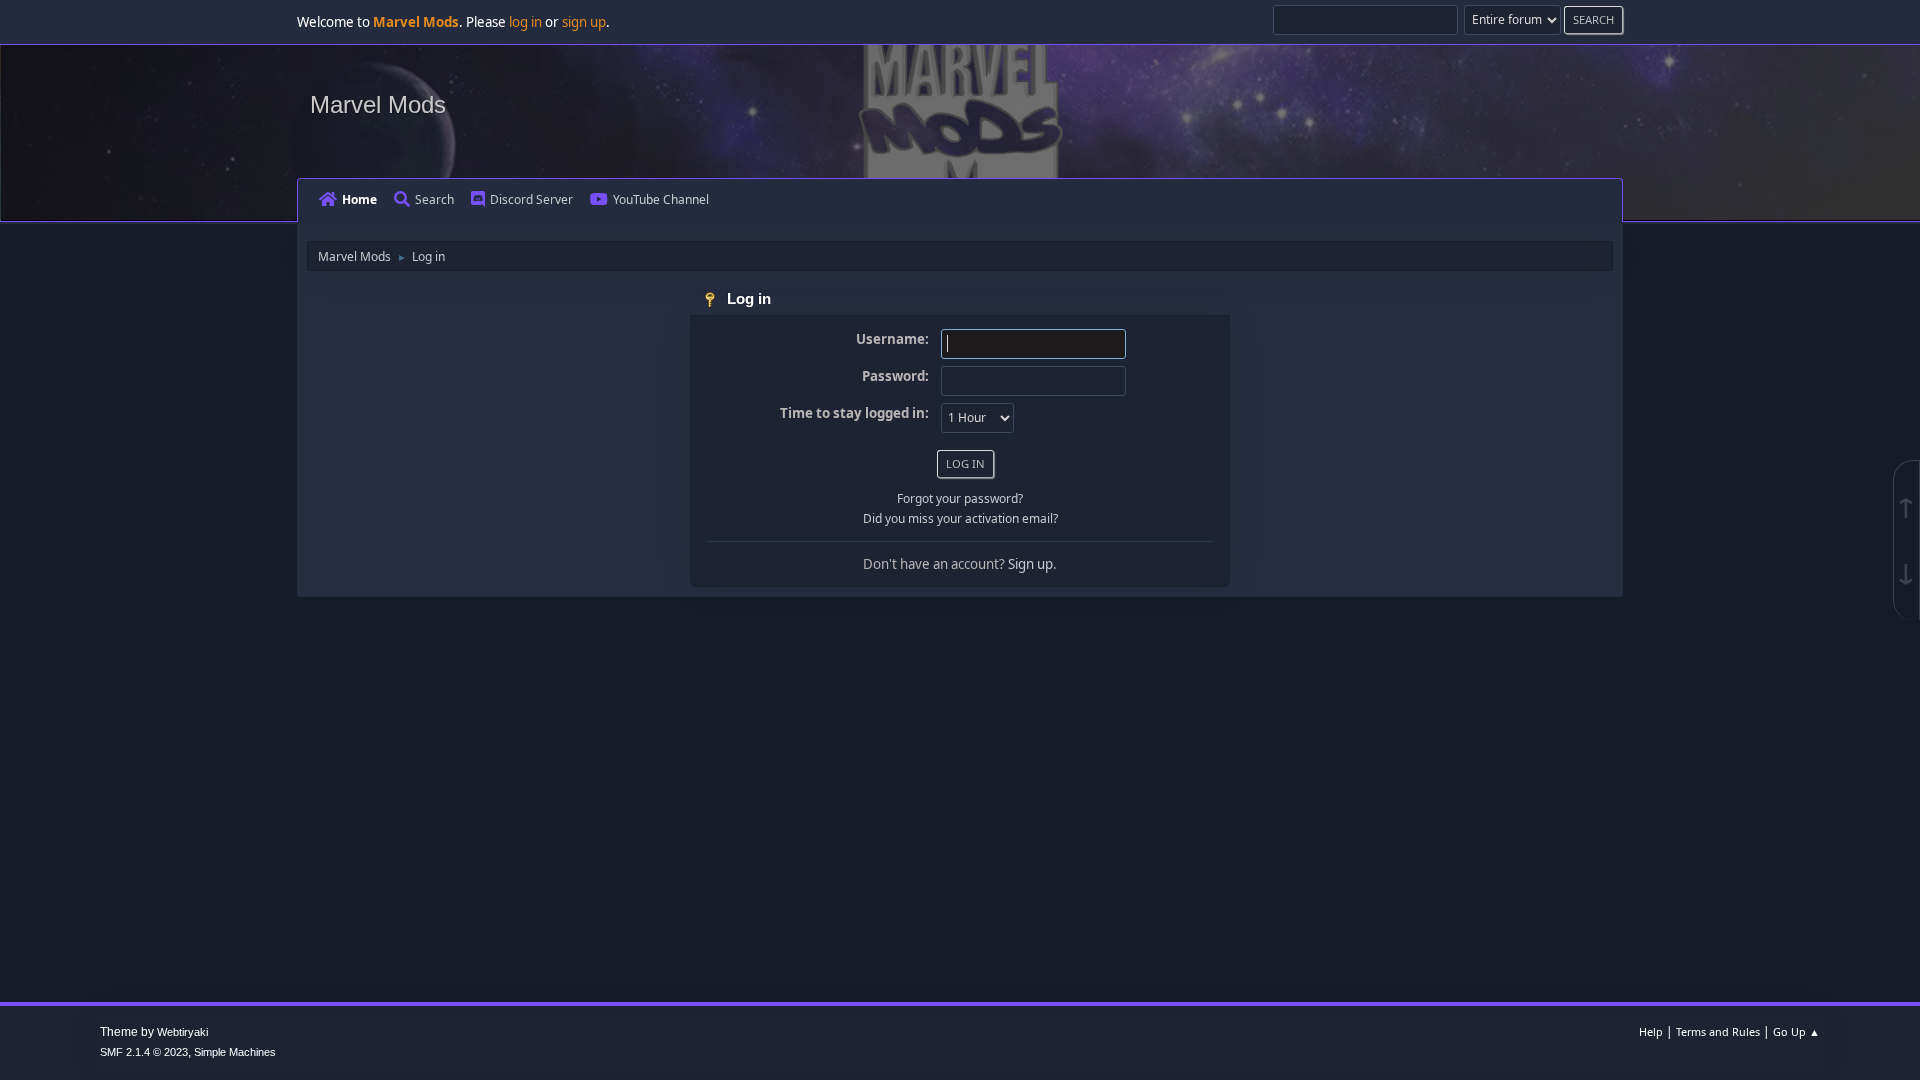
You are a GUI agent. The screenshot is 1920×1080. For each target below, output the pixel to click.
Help (1651, 1031)
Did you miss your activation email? (960, 518)
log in (525, 22)
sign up (584, 22)
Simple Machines (235, 1052)
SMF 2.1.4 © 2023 (144, 1052)
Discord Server (531, 199)
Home (359, 199)
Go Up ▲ (1796, 1031)
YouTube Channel (661, 199)
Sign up (1030, 564)
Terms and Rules (1718, 1031)
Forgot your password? (960, 498)
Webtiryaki (182, 1032)
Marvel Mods (378, 104)
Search (434, 199)
